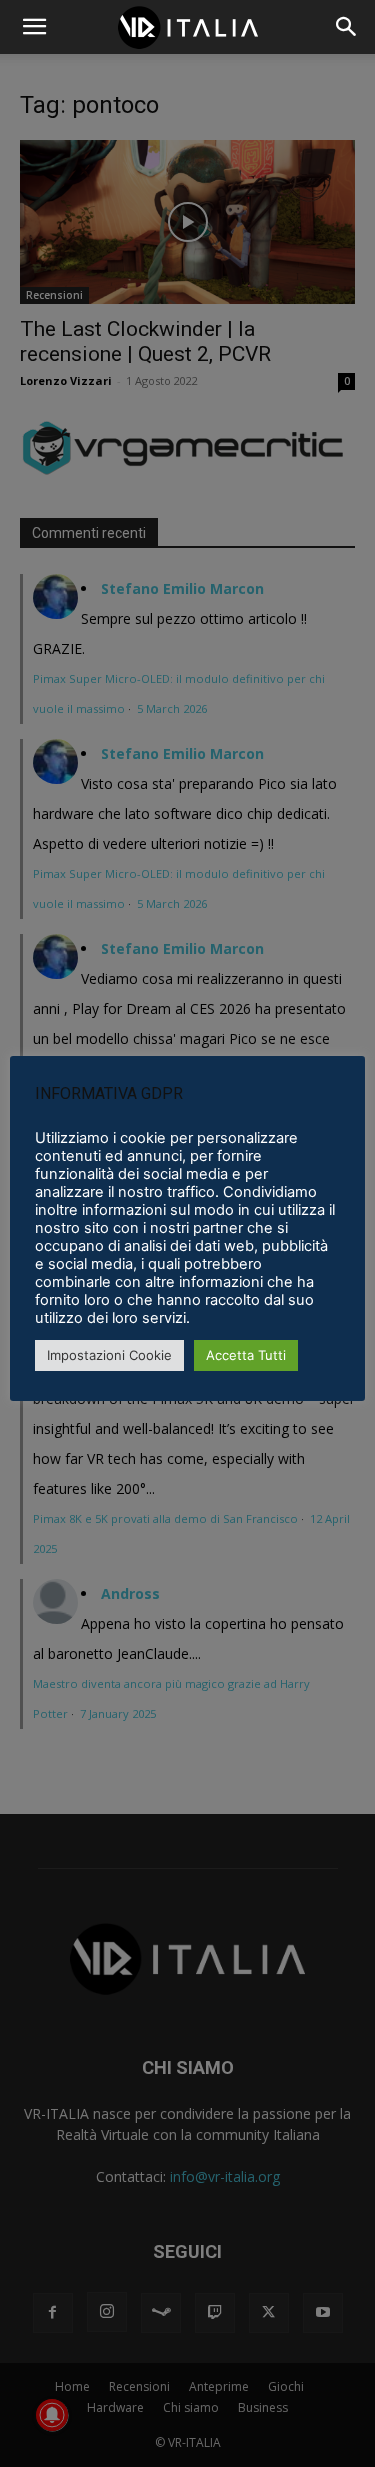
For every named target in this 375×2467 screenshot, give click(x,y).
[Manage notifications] (52, 2415)
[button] (347, 27)
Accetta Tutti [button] (246, 1355)
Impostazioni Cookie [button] (109, 1355)
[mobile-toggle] (34, 27)
